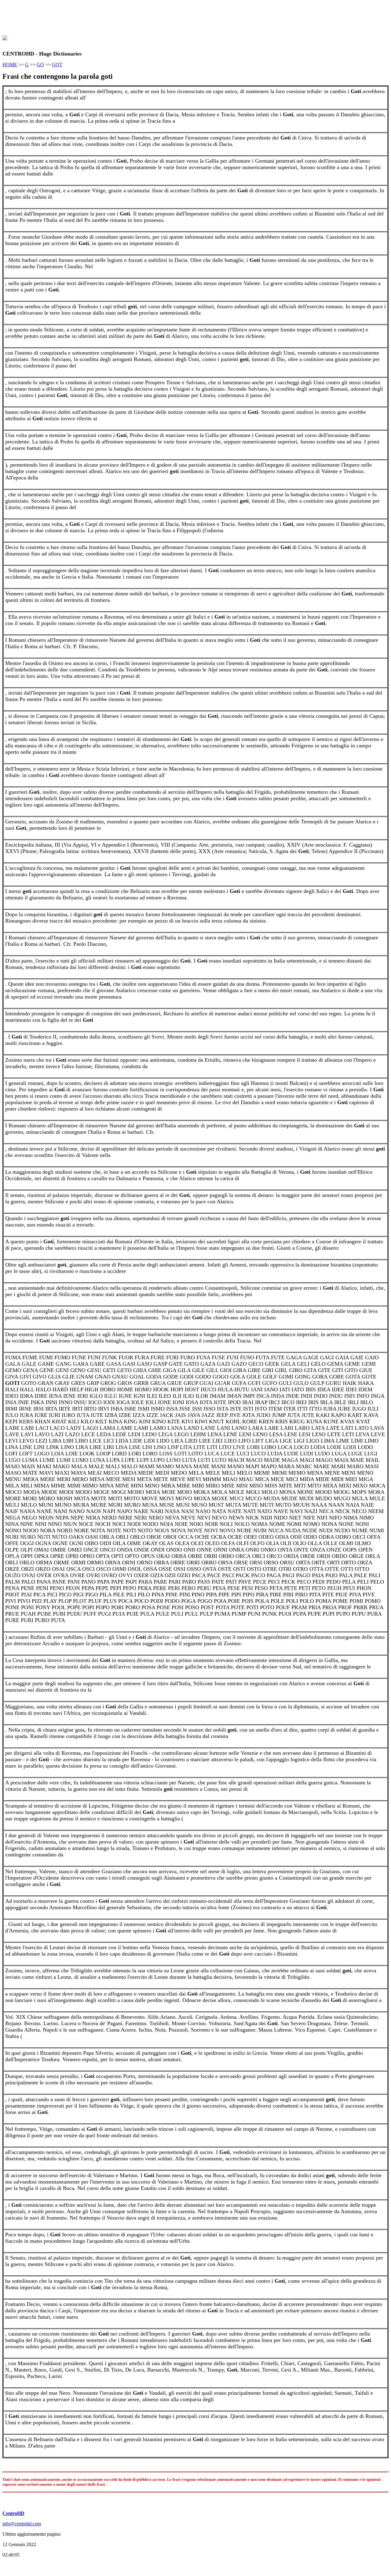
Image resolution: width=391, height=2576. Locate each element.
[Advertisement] (114, 16)
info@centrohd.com (22, 2524)
